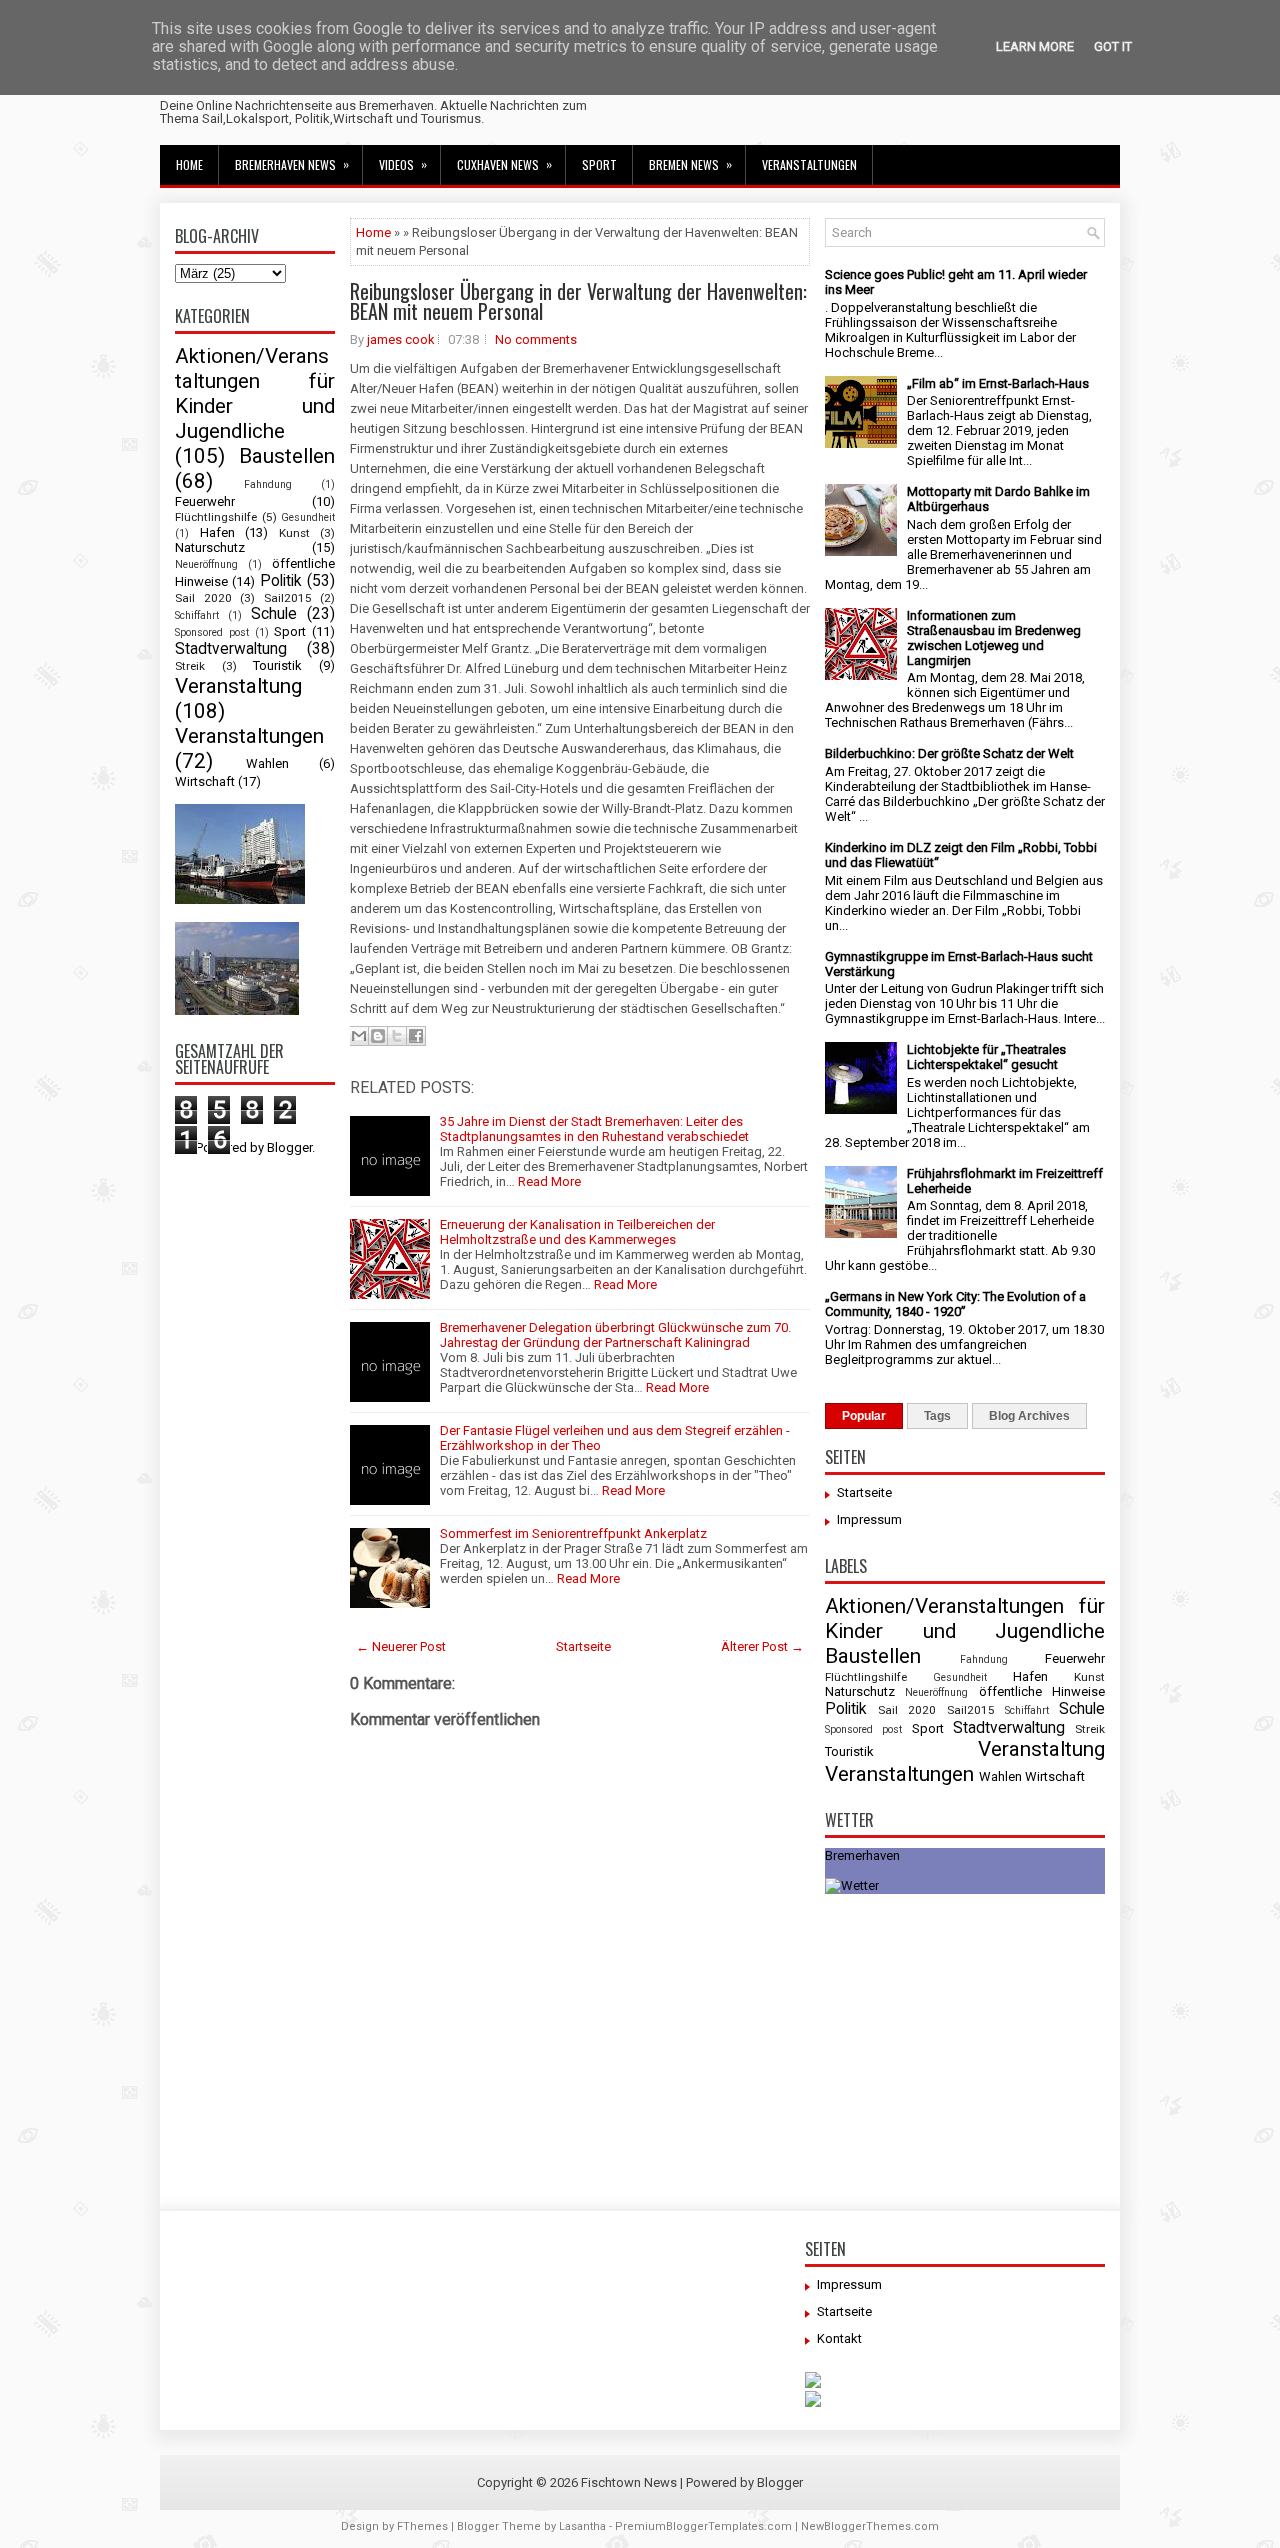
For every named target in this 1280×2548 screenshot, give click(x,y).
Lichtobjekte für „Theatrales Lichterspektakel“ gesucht (986, 1057)
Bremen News (690, 164)
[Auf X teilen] (397, 1036)
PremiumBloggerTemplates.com (703, 2526)
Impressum (869, 1519)
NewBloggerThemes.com (870, 2526)
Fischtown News (629, 2482)
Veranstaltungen (809, 164)
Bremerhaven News (292, 164)
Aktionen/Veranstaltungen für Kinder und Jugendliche (255, 393)
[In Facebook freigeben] (416, 1036)
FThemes (422, 2526)
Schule (274, 614)
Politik (281, 581)
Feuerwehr (205, 501)
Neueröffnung (206, 564)
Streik (190, 666)
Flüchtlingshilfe (216, 517)
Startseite (583, 1646)
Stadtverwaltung (231, 649)
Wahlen (267, 763)
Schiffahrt (197, 615)
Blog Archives (1029, 1416)
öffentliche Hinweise (1042, 1691)
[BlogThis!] (378, 1036)
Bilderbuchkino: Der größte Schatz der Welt (949, 753)
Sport (599, 164)
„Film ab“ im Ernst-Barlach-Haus (998, 383)
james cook (401, 339)
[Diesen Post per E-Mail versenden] (359, 1036)
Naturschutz (210, 547)
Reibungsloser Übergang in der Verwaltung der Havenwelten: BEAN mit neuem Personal (578, 301)
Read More (549, 1181)
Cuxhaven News (504, 164)
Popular (864, 1416)
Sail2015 (288, 598)
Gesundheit (308, 517)
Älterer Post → (762, 1646)
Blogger (289, 1147)
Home (189, 164)
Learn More (1035, 46)
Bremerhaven (862, 1855)
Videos (403, 164)
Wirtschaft (205, 781)
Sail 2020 (203, 598)
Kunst (294, 533)
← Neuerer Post (401, 1646)
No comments (536, 339)
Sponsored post (212, 632)
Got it (1113, 46)
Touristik (277, 665)
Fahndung (268, 484)
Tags (937, 1416)
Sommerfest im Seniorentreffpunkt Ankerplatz (573, 1533)
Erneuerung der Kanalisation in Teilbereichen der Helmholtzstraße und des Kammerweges (577, 1232)
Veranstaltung (238, 686)
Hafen (217, 532)
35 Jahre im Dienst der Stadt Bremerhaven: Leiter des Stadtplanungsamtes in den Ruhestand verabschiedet (594, 1129)
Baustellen (287, 456)
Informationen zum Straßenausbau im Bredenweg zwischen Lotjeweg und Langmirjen (994, 638)
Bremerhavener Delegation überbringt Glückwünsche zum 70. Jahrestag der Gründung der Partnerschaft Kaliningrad (615, 1335)
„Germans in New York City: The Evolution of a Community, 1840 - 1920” (955, 1304)
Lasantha (582, 2526)
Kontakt (839, 2338)
